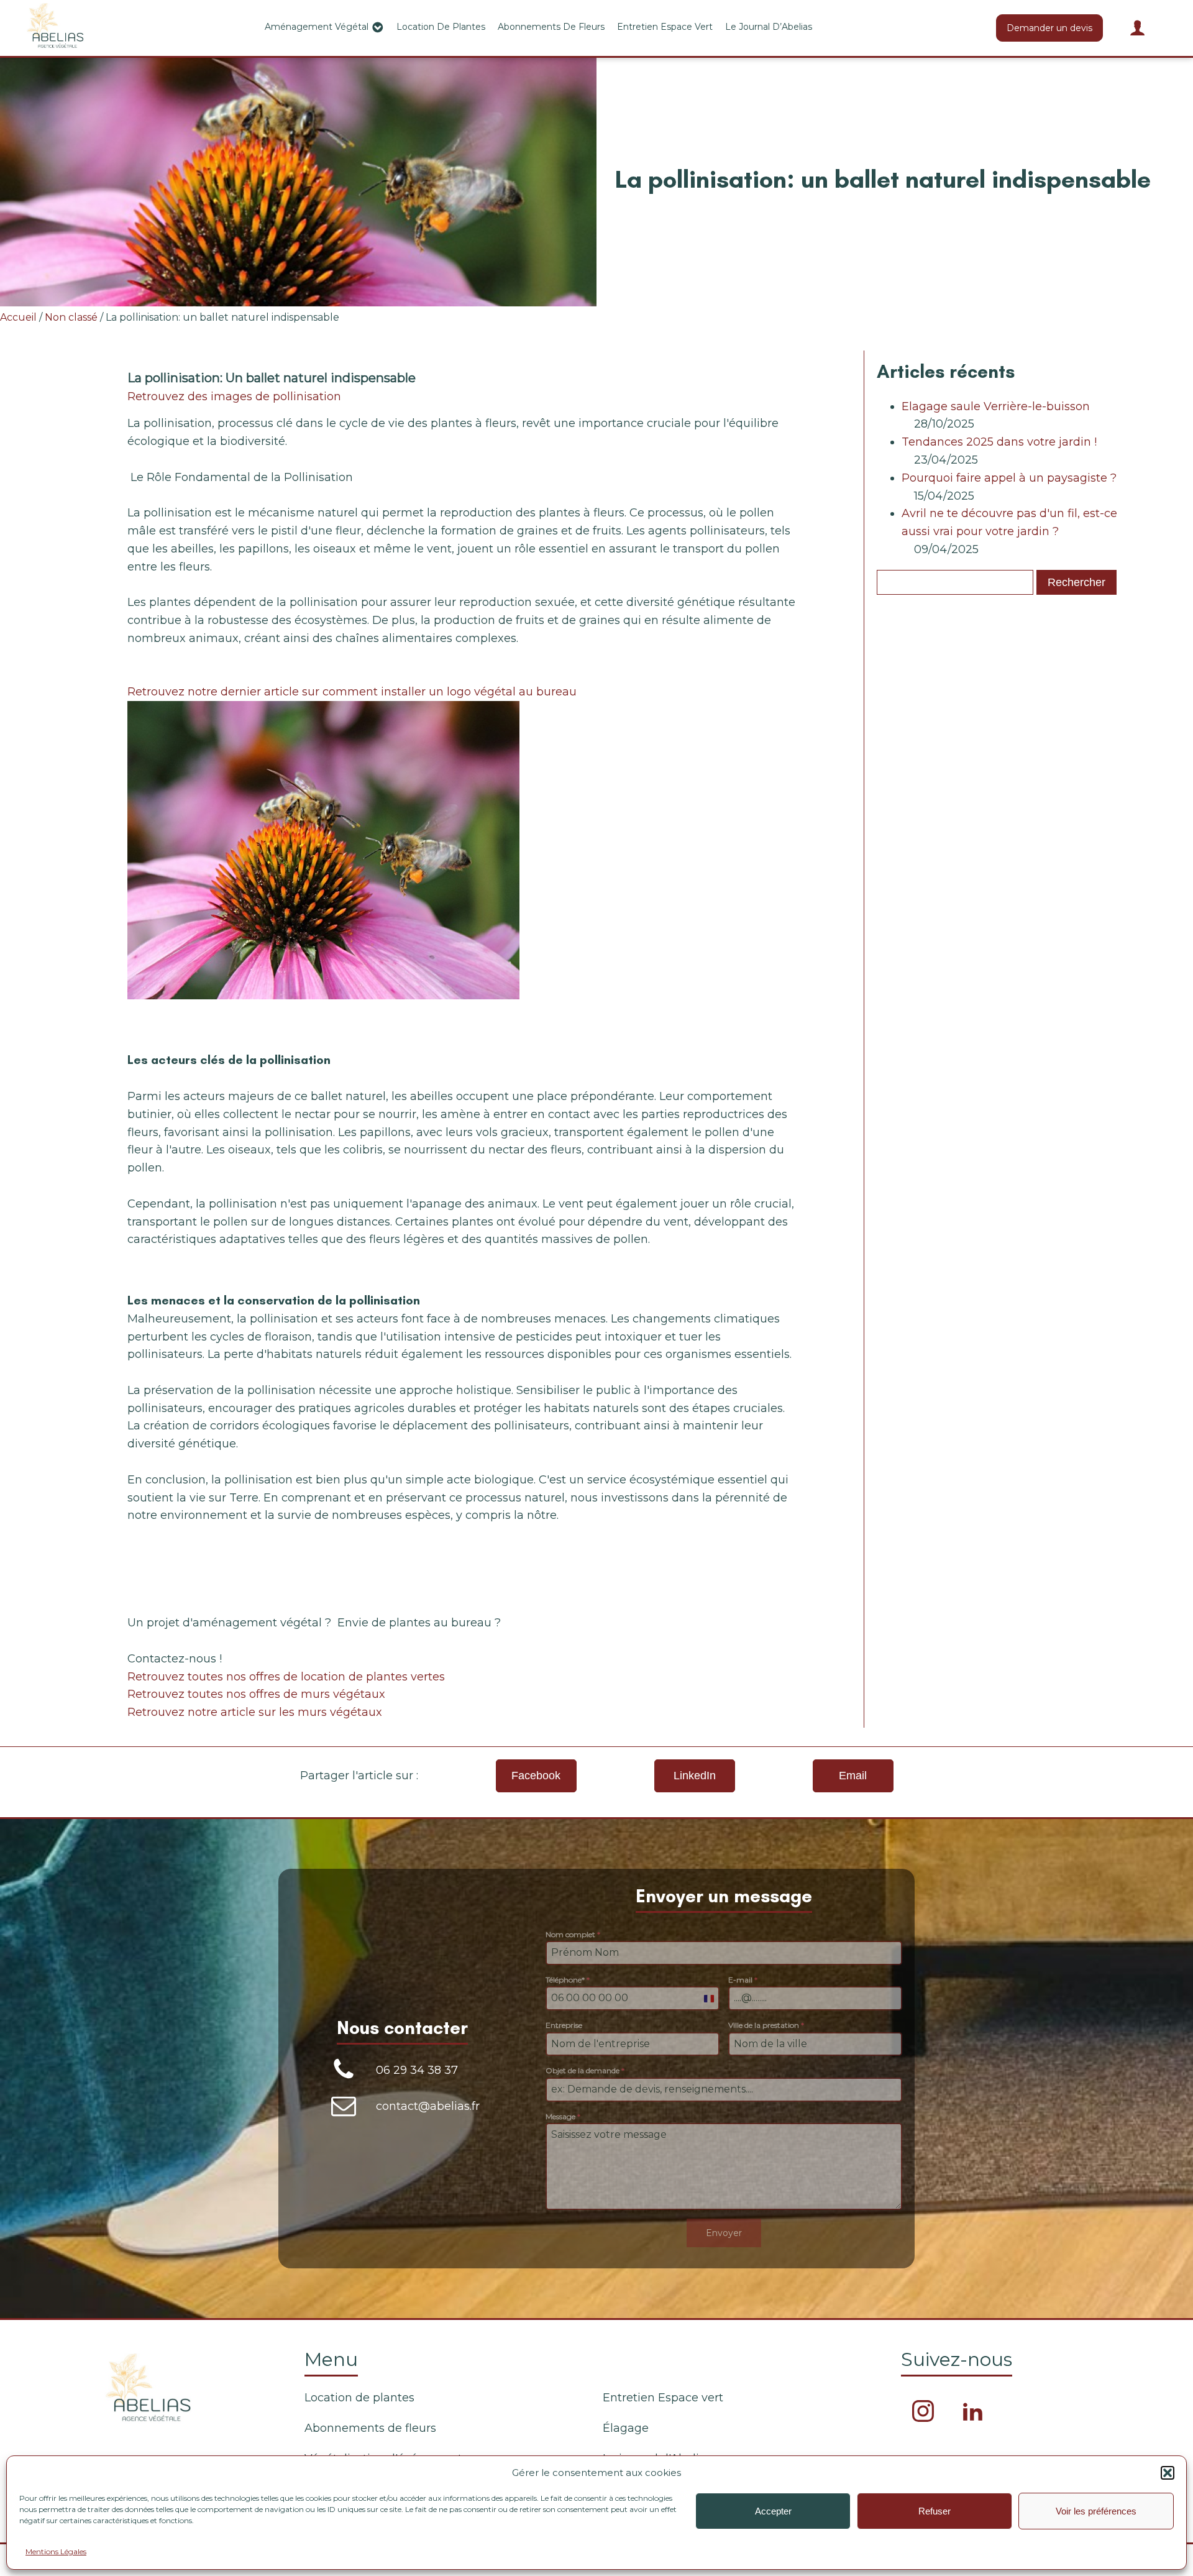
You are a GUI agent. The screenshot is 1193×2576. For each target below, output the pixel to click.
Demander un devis (1049, 28)
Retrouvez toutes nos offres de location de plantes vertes (286, 1677)
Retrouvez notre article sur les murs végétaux (255, 1712)
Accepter (773, 2511)
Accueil (18, 317)
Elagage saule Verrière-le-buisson (996, 406)
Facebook (536, 1776)
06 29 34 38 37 (417, 2070)
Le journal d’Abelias (769, 27)
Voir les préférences (1096, 2511)
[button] (1168, 2473)
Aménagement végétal (317, 27)
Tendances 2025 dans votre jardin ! (999, 442)
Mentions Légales (56, 2551)
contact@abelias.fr (428, 2106)
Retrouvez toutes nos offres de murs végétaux (256, 1694)
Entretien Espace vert (665, 27)
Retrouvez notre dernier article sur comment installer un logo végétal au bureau (352, 692)
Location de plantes (441, 27)
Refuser (935, 2511)
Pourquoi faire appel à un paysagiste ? (1009, 478)
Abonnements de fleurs (551, 27)
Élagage (626, 2428)
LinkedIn (695, 1776)
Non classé (71, 317)
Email (853, 1776)
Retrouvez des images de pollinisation (234, 396)
